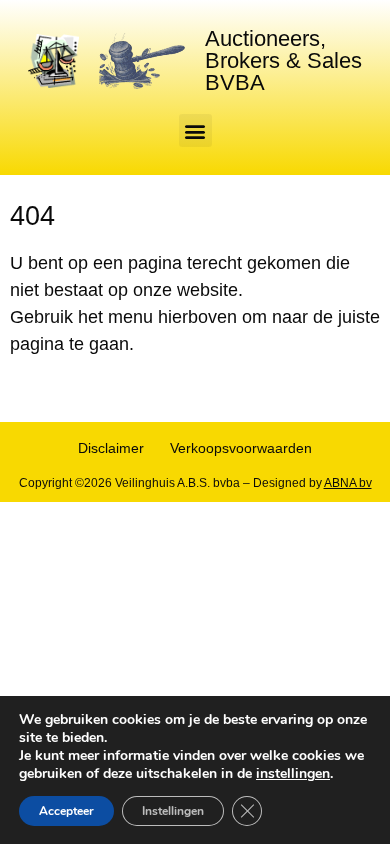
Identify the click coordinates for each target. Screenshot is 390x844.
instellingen (293, 774)
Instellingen (173, 811)
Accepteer (66, 811)
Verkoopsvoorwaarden (241, 448)
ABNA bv (348, 483)
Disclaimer (111, 448)
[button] (195, 130)
